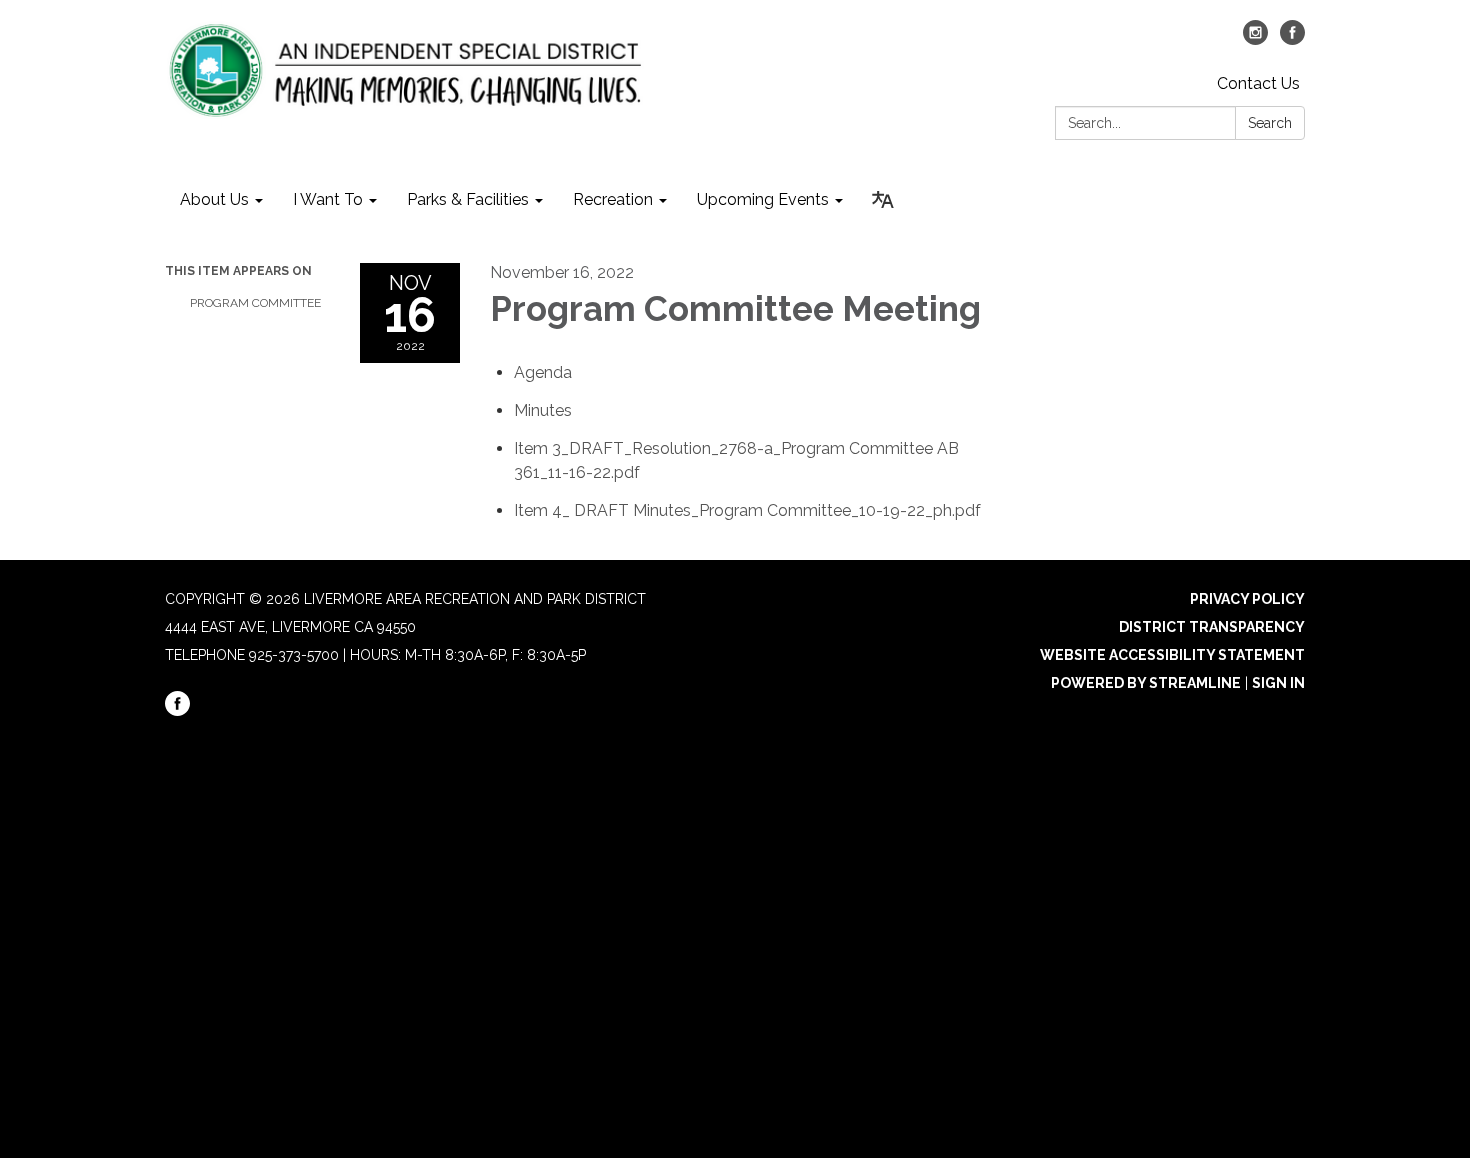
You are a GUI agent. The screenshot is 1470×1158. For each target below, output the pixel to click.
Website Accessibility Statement (1172, 655)
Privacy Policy (1247, 599)
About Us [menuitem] (214, 199)
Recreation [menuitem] (613, 199)
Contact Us (1258, 83)
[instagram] (1255, 39)
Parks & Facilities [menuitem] (468, 199)
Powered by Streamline (1146, 683)
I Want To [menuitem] (328, 199)
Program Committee (255, 303)
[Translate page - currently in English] (883, 200)
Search (1270, 123)
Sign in (1278, 683)
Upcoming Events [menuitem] (763, 199)
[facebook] (1292, 39)
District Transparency (1212, 627)
